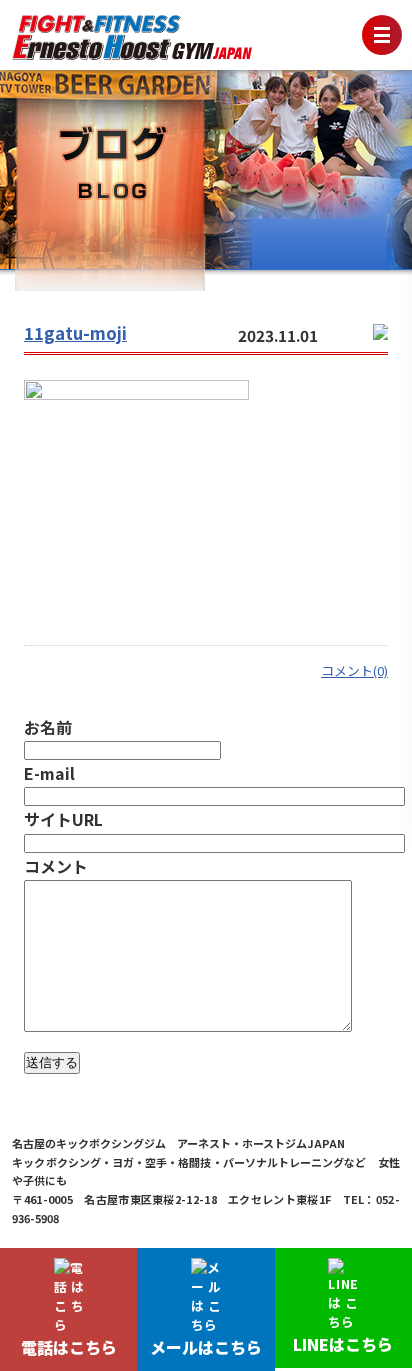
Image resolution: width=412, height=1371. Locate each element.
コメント (56, 866)
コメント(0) (354, 670)
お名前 (48, 727)
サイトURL (63, 819)
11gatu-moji (75, 333)
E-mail (49, 773)
